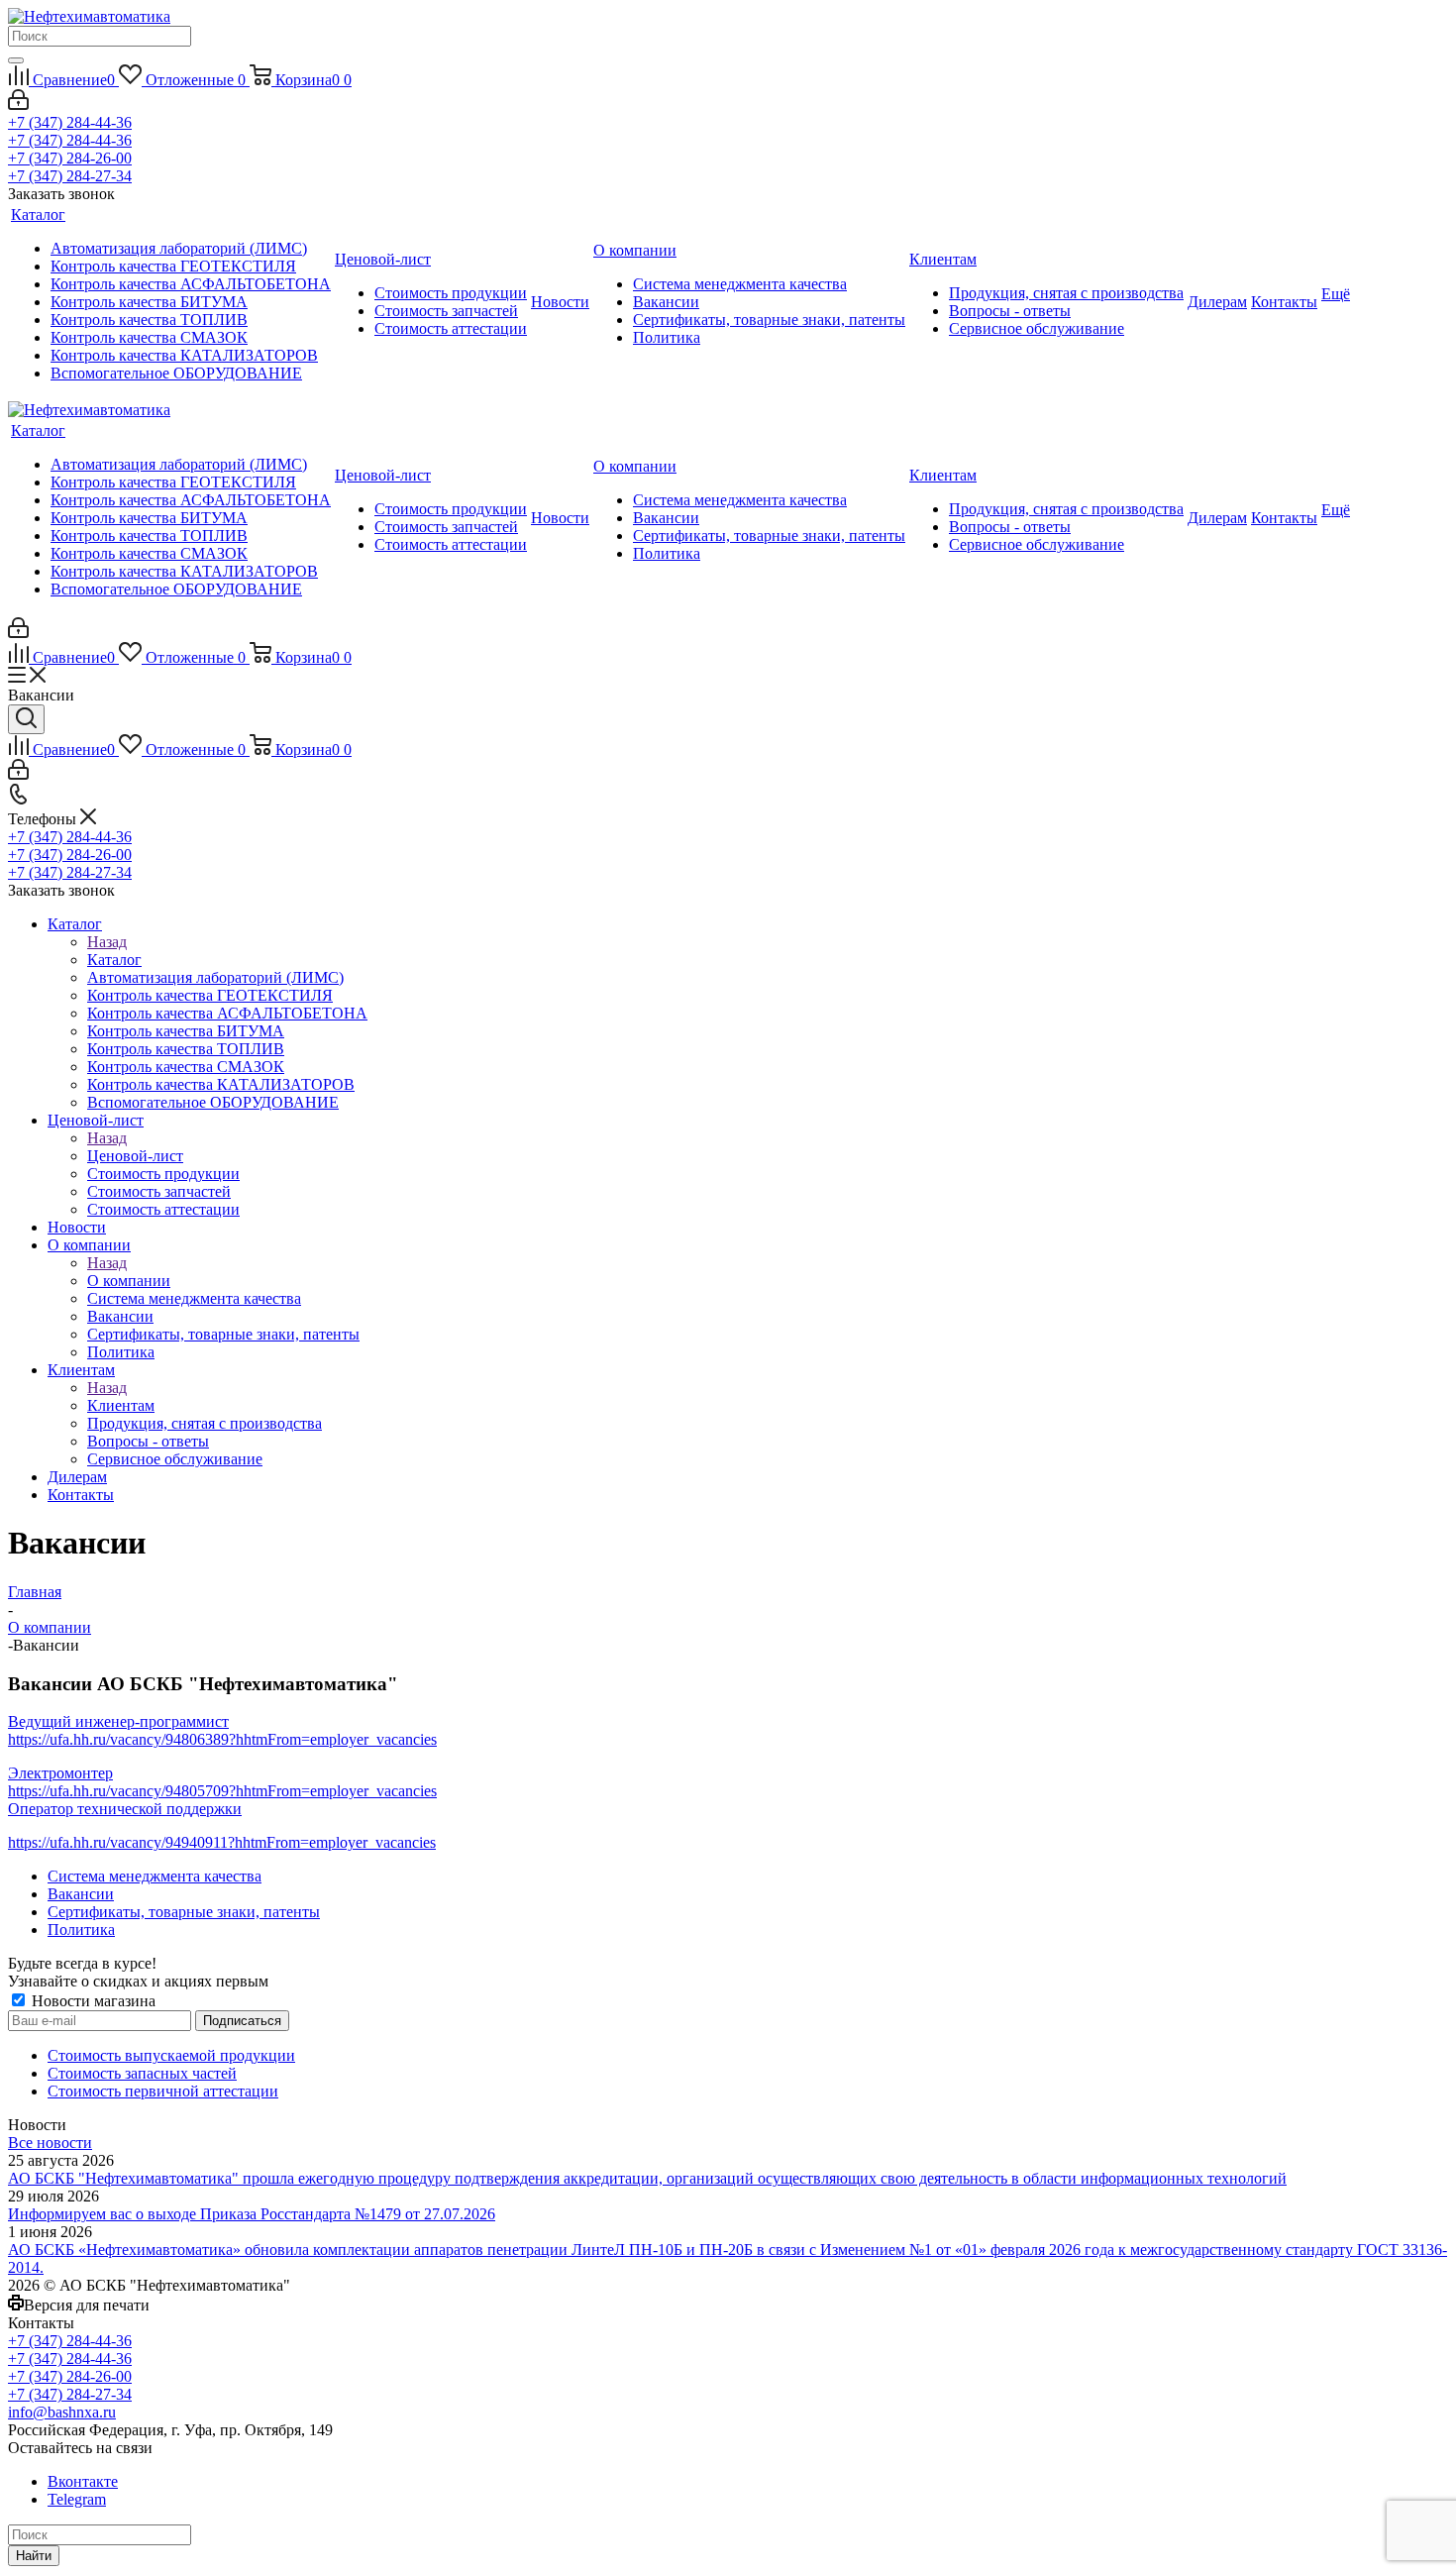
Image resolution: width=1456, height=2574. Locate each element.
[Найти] (16, 60)
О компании (129, 1281)
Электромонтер (60, 1773)
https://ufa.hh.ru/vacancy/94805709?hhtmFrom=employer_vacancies (222, 1791)
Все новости (50, 2143)
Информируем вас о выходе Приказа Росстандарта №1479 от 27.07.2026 (252, 2214)
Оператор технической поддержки (125, 1809)
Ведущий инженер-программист (118, 1721)
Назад (107, 942)
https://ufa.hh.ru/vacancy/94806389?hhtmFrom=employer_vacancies (222, 1739)
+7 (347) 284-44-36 (70, 122)
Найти (34, 2556)
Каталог (114, 960)
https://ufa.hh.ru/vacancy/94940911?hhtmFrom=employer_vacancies (222, 1842)
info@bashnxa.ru (62, 2412)
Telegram (77, 2499)
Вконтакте (83, 2481)
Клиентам (121, 1405)
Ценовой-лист (135, 1156)
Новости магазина (92, 2001)
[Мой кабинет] (18, 105)
